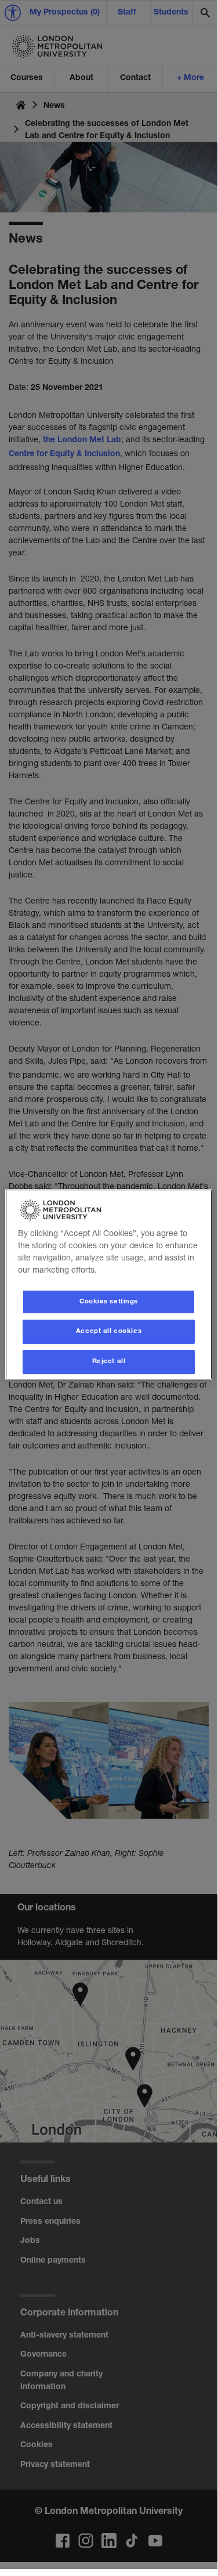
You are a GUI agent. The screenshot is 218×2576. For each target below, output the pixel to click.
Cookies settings (109, 1302)
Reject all (109, 1362)
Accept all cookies (109, 1332)
